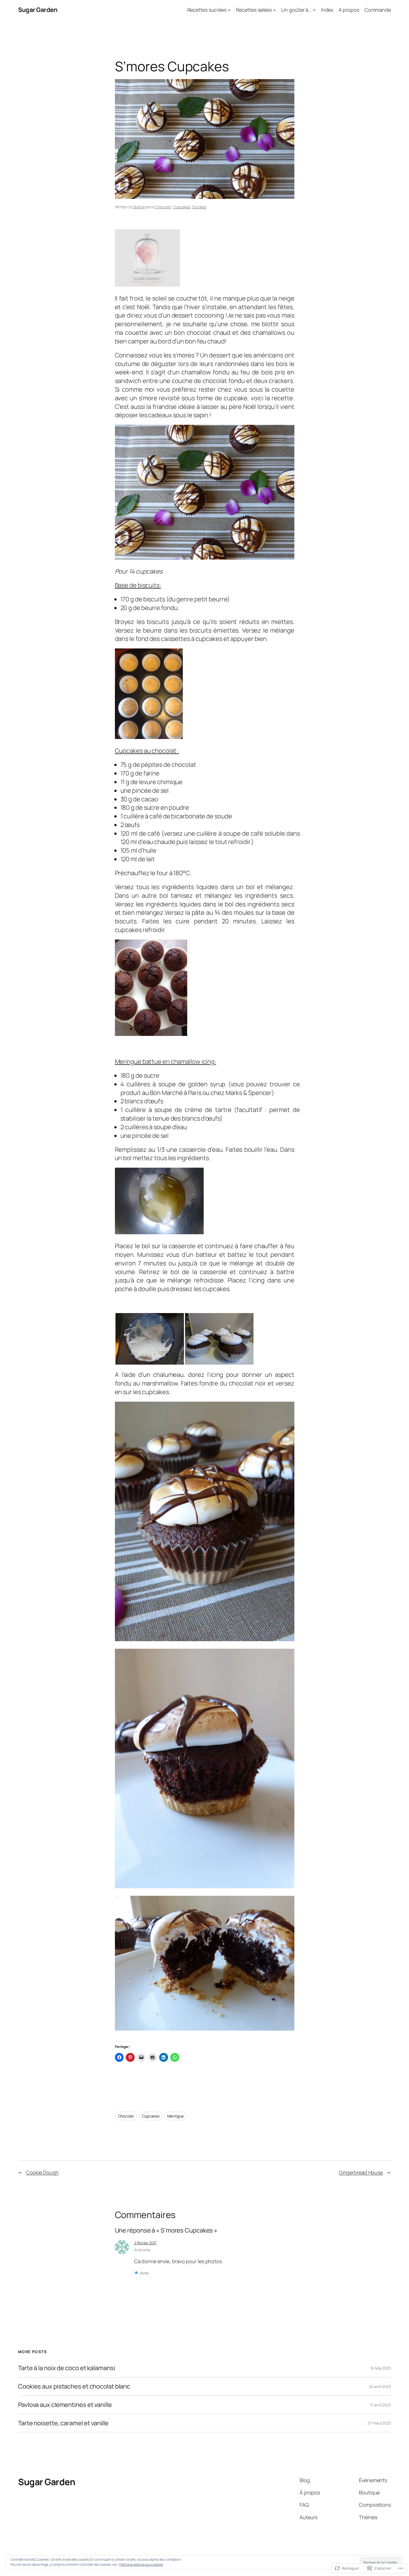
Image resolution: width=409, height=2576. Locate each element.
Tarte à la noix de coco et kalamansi (66, 2368)
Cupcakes (182, 207)
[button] (150, 1339)
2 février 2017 (146, 2243)
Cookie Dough (42, 2172)
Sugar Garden (38, 10)
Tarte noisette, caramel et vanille (63, 2423)
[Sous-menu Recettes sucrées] (229, 10)
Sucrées (199, 207)
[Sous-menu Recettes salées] (274, 10)
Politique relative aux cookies (141, 2564)
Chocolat (163, 207)
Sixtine (139, 207)
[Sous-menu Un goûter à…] (314, 10)
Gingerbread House (361, 2172)
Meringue (175, 2116)
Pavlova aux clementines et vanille (65, 2405)
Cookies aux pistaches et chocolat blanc (74, 2386)
